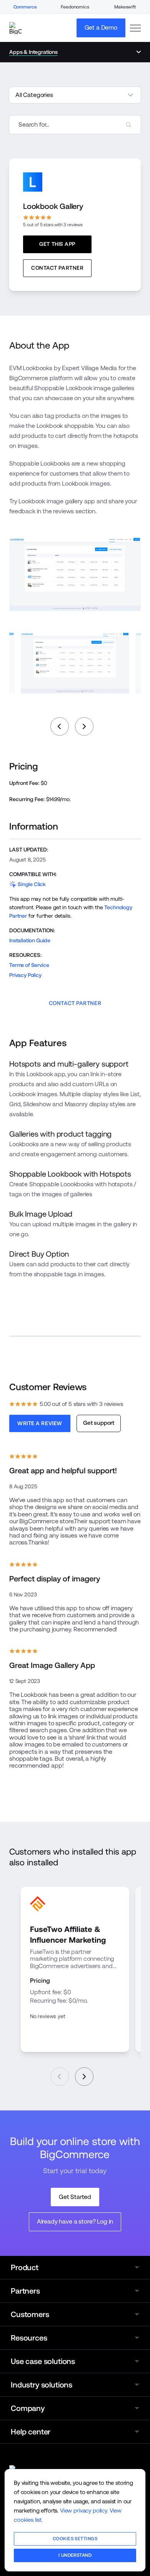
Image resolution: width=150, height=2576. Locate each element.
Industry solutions (42, 2385)
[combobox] (75, 125)
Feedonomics (75, 7)
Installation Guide (30, 940)
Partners (25, 2291)
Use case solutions (43, 2361)
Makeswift (125, 7)
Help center (31, 2432)
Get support (99, 1423)
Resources (29, 2338)
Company (28, 2408)
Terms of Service (29, 965)
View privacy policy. (84, 2510)
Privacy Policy (25, 975)
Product (25, 2267)
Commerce (25, 7)
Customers (30, 2314)
